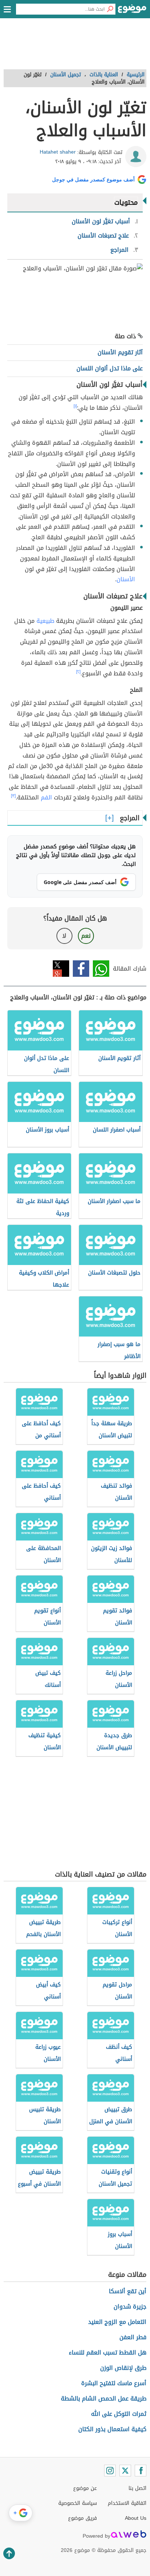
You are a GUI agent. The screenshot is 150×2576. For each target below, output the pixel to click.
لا (64, 936)
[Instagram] (110, 2471)
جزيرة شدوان (130, 2307)
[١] (75, 406)
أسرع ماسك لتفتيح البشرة (114, 2383)
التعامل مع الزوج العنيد (117, 2322)
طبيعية (45, 621)
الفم (46, 797)
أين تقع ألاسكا (128, 2291)
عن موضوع (85, 2488)
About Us (136, 2518)
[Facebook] (141, 2471)
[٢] (78, 672)
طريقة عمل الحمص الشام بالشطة (104, 2398)
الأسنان (126, 579)
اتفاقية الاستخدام (127, 2503)
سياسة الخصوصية (78, 2503)
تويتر (61, 969)
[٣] (13, 796)
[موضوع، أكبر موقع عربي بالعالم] (132, 11)
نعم (86, 936)
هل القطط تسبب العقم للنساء (108, 2353)
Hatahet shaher (58, 152)
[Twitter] (125, 2471)
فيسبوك (81, 969)
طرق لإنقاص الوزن (123, 2368)
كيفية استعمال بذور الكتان (112, 2429)
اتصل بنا (137, 2488)
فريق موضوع (82, 2518)
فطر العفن (133, 2337)
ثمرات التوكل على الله (119, 2414)
